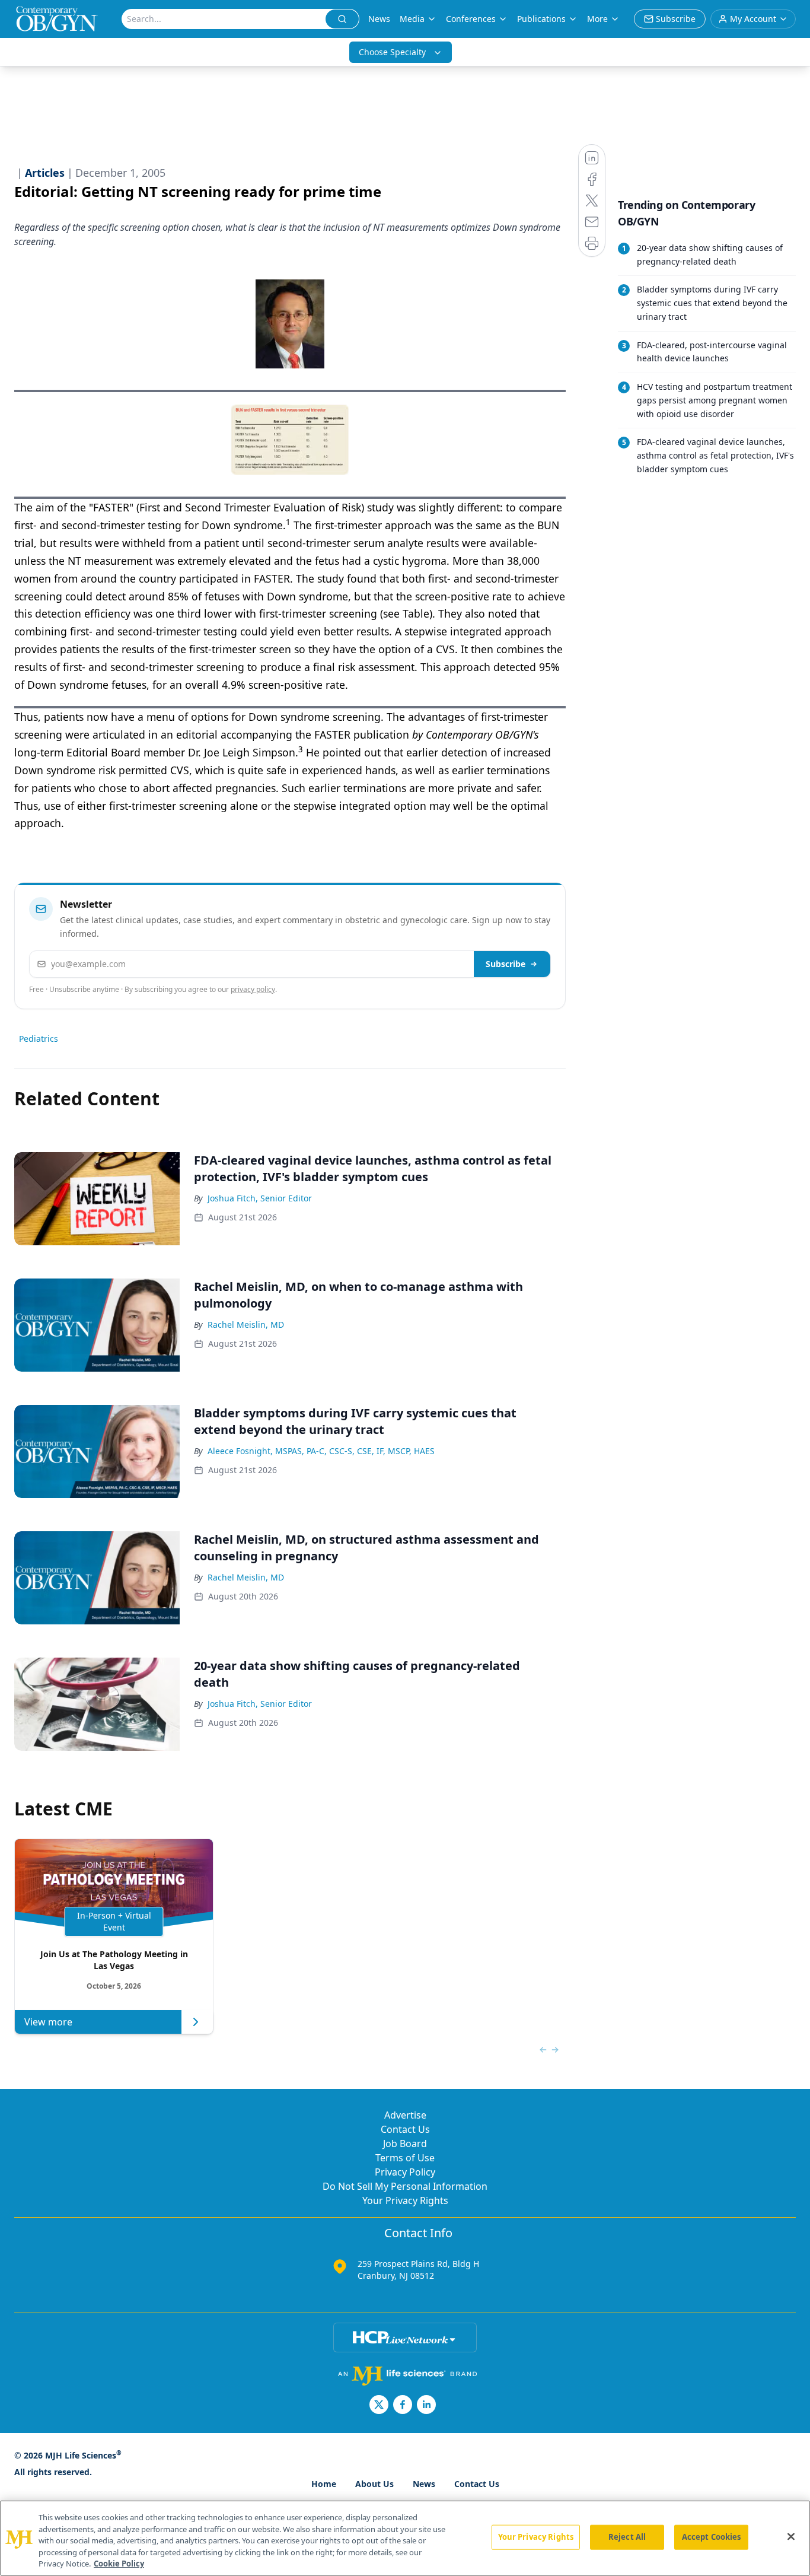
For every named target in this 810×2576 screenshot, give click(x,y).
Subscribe (506, 964)
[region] (405, 2538)
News (379, 19)
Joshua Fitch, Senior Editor (260, 1198)
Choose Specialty (392, 52)
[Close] (791, 2537)
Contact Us (405, 2129)
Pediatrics (39, 1039)
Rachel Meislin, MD (246, 1324)
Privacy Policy (405, 2172)
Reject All (627, 2537)
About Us (374, 2484)
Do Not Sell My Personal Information (405, 2186)
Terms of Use (405, 2158)
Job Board (405, 2144)
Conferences (471, 19)
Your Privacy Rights (405, 2200)
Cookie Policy (119, 2564)
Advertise (405, 2115)
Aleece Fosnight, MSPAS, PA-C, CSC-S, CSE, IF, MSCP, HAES (321, 1451)
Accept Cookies (712, 2537)
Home (324, 2484)
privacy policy (253, 989)
